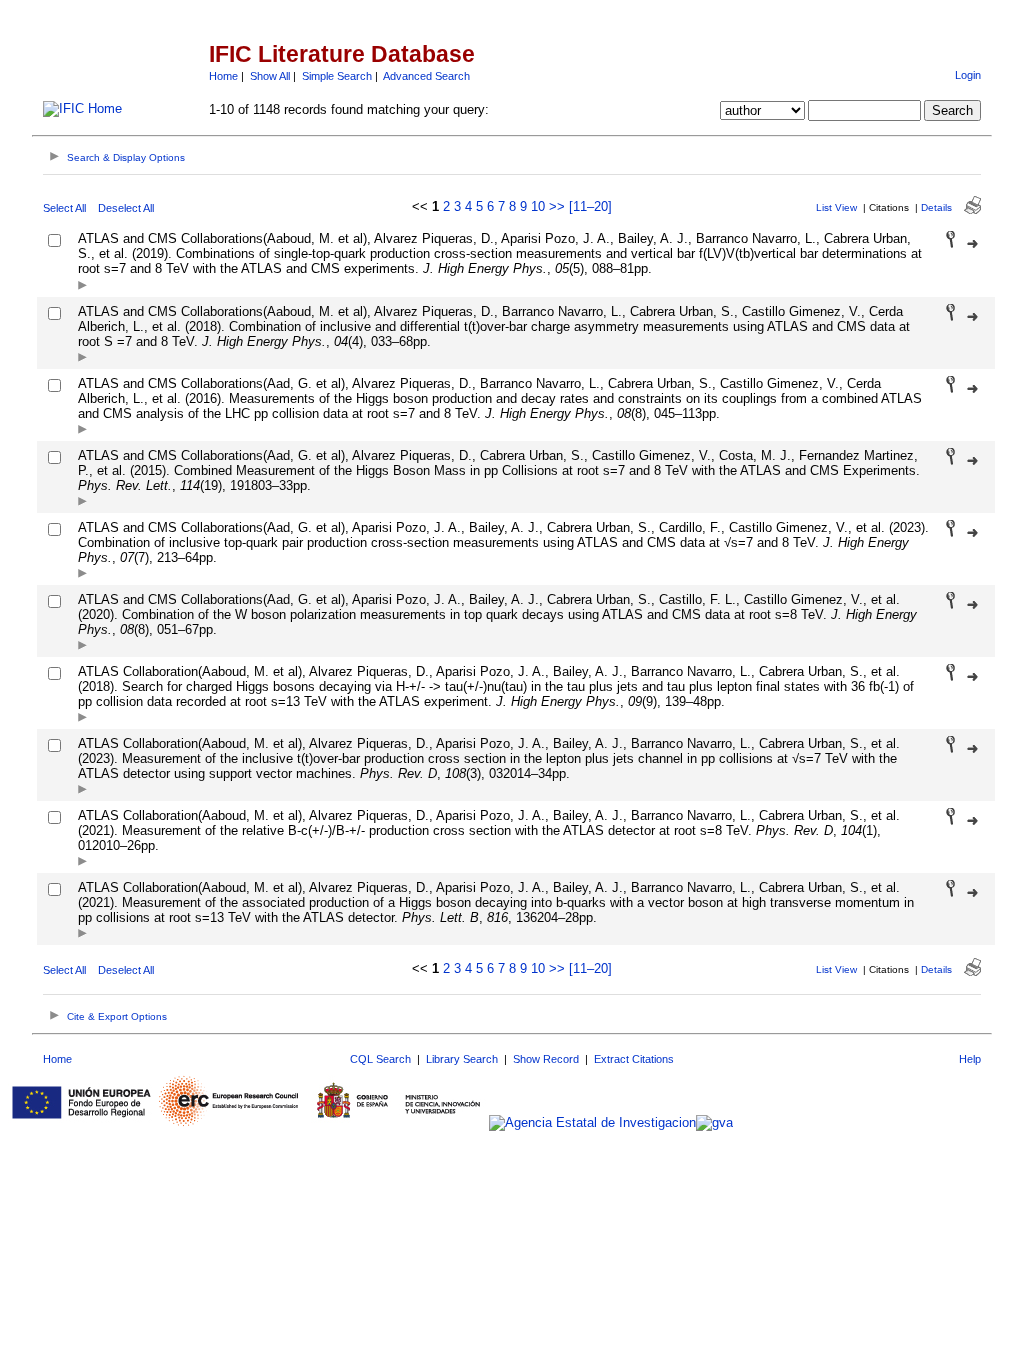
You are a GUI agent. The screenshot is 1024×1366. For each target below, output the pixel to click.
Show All (270, 76)
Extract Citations (634, 1059)
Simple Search (337, 76)
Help (970, 1059)
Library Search (462, 1059)
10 (538, 206)
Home (223, 76)
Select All (64, 208)
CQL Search (380, 1059)
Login (968, 75)
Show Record (546, 1059)
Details (936, 207)
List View (836, 207)
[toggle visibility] (82, 286)
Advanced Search (426, 76)
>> (557, 206)
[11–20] (590, 206)
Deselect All (126, 208)
